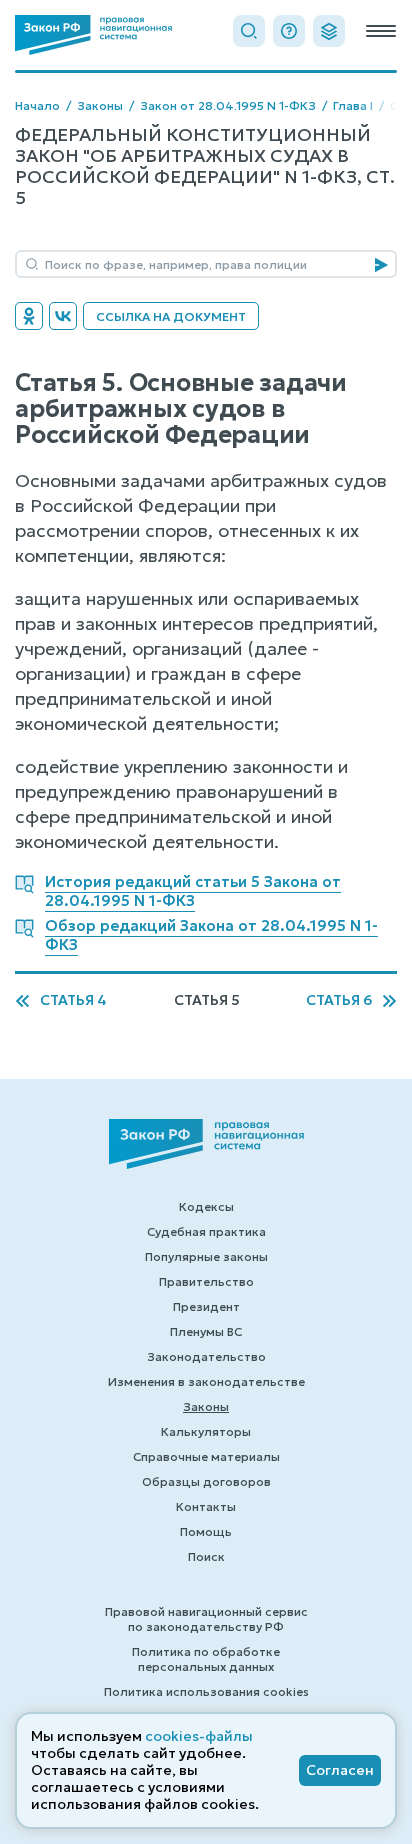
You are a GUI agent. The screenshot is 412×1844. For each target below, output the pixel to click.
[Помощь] (289, 31)
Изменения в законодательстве (206, 1381)
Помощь (206, 1531)
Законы (100, 105)
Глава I (353, 105)
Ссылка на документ (171, 316)
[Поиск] (249, 31)
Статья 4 (73, 1000)
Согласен (340, 1770)
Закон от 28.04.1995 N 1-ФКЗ (228, 105)
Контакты (206, 1506)
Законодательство (206, 1356)
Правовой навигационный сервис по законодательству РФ (206, 1619)
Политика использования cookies (206, 1691)
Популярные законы (206, 1256)
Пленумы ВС (206, 1331)
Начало (37, 105)
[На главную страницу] (93, 35)
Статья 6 (339, 1000)
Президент (206, 1306)
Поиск (206, 1556)
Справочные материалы (206, 1456)
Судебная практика (206, 1231)
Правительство (206, 1281)
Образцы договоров (206, 1481)
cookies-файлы (199, 1736)
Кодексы (206, 1206)
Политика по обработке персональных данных (206, 1659)
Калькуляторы (206, 1431)
